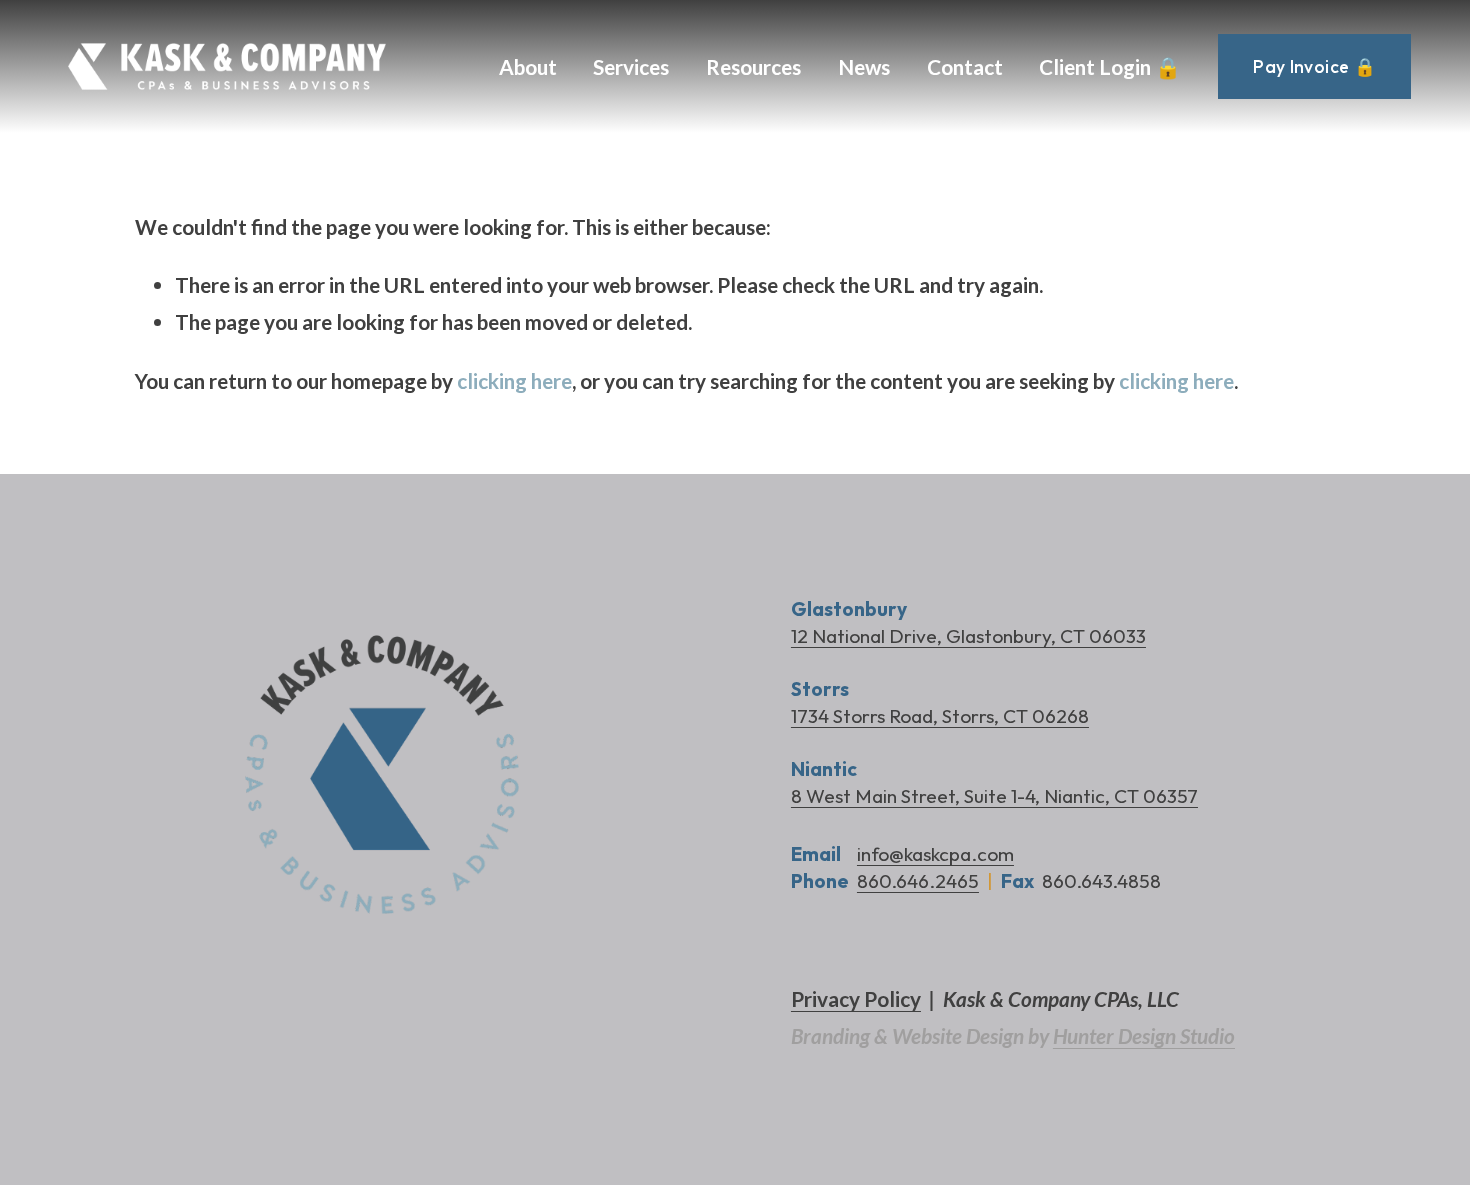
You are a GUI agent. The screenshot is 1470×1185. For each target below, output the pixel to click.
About (528, 66)
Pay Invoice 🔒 (1314, 66)
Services (631, 66)
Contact (965, 66)
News (864, 66)
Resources (753, 66)
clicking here (514, 380)
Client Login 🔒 (1110, 66)
